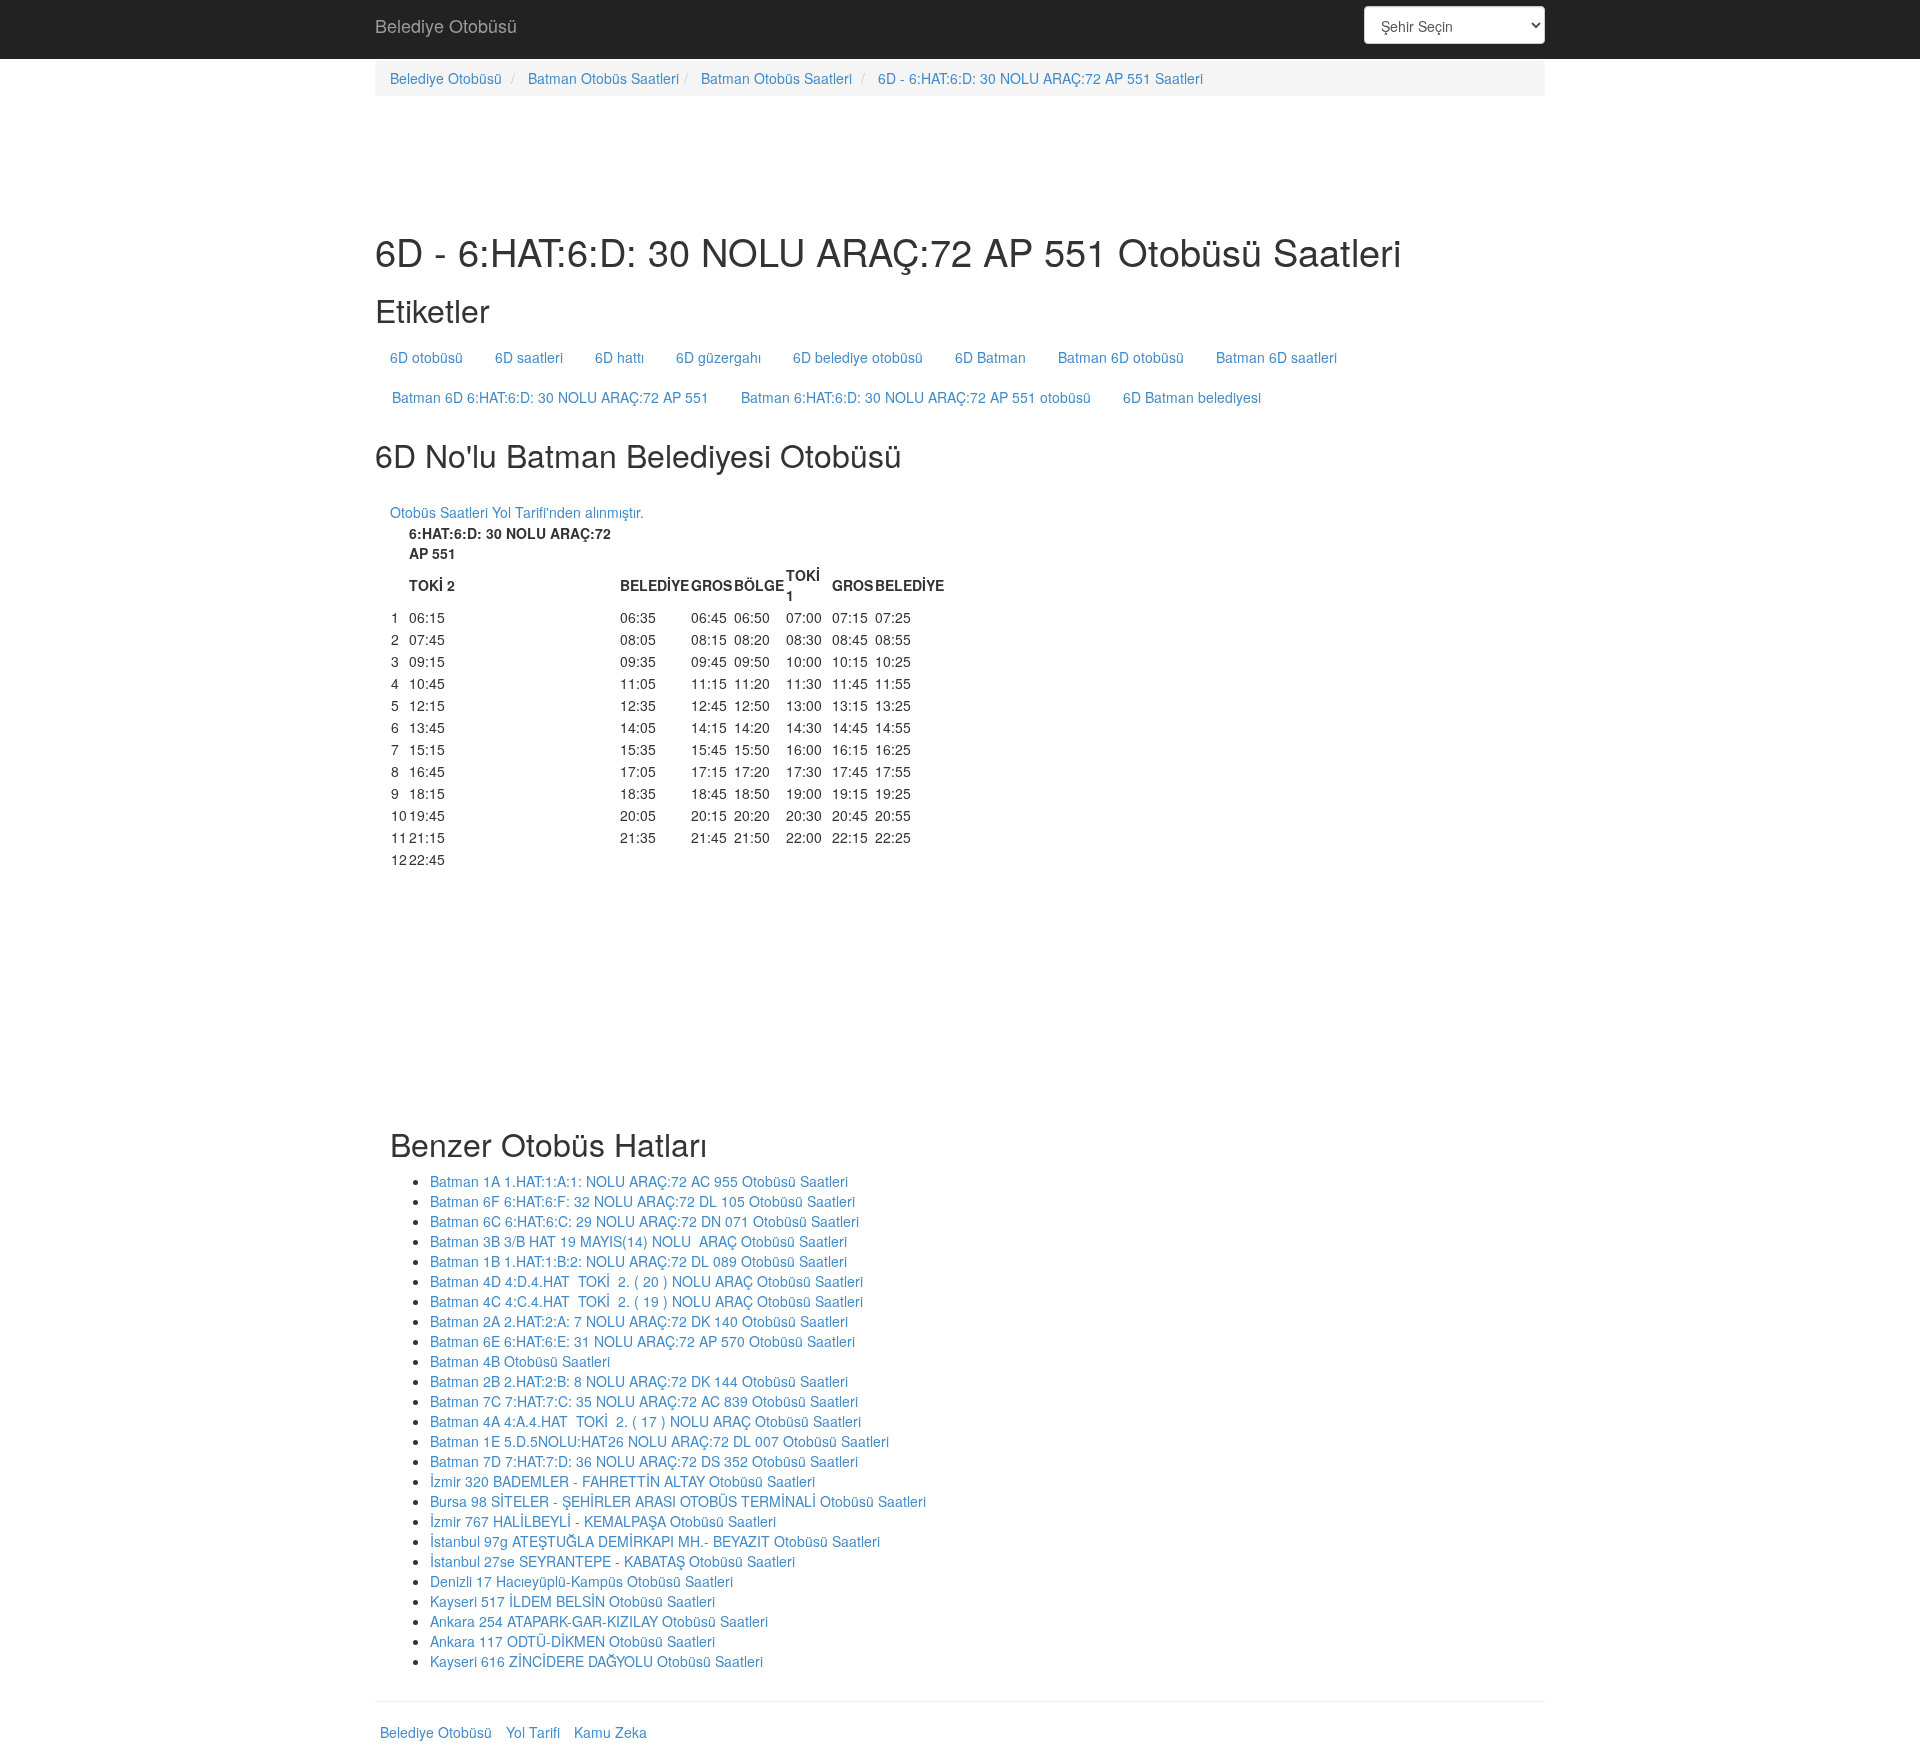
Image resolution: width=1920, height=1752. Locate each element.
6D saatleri (529, 357)
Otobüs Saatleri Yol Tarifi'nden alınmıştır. (517, 512)
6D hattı (619, 357)
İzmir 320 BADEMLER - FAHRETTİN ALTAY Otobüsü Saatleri (622, 1481)
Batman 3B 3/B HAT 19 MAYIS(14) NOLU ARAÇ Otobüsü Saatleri (638, 1241)
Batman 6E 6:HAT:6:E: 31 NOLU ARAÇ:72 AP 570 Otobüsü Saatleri (642, 1341)
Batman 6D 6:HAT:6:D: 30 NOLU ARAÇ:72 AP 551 (550, 397)
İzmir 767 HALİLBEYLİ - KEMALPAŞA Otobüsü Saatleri (603, 1521)
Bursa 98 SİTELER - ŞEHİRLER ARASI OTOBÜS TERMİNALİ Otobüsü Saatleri (678, 1501)
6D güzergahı (718, 357)
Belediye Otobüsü (446, 25)
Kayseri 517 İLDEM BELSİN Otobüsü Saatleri (572, 1601)
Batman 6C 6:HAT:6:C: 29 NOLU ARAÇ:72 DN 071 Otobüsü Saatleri (644, 1221)
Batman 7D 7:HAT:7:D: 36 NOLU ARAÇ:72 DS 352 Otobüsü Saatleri (644, 1461)
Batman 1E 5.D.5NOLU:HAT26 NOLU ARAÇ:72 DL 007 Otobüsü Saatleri (659, 1441)
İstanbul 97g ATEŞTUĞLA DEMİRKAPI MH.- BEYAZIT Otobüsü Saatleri (655, 1541)
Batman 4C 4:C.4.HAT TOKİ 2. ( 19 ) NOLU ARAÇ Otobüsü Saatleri (646, 1301)
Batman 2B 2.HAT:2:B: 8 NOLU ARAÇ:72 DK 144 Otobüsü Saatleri (639, 1381)
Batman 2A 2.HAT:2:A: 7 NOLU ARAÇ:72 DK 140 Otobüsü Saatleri (639, 1321)
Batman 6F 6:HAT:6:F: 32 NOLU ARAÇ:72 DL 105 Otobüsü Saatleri (642, 1201)
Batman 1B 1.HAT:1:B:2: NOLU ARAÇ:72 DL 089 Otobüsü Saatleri (638, 1261)
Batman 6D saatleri (1276, 357)
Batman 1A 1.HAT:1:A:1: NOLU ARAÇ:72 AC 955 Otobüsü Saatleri (639, 1181)
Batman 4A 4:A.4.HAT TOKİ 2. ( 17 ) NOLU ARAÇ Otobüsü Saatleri (645, 1421)
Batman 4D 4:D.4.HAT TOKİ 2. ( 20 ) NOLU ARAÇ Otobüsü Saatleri (646, 1281)
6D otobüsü (426, 357)
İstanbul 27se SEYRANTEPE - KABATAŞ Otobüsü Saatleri (612, 1561)
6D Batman (990, 357)
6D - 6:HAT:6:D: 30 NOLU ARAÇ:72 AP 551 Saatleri (1040, 78)
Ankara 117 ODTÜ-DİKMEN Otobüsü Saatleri (572, 1641)
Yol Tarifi (533, 1732)
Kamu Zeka (610, 1732)
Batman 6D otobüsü (1121, 357)
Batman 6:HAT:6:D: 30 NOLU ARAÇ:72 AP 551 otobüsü (916, 397)
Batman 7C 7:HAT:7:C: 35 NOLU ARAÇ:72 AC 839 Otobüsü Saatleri (644, 1401)
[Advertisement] (960, 30)
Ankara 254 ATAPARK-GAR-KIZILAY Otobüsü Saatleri (599, 1621)
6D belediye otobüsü (858, 357)
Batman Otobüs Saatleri (603, 78)
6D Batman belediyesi (1192, 397)
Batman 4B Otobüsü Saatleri (520, 1361)
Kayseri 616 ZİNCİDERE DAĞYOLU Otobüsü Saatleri (596, 1661)
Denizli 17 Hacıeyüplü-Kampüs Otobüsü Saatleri (581, 1581)
